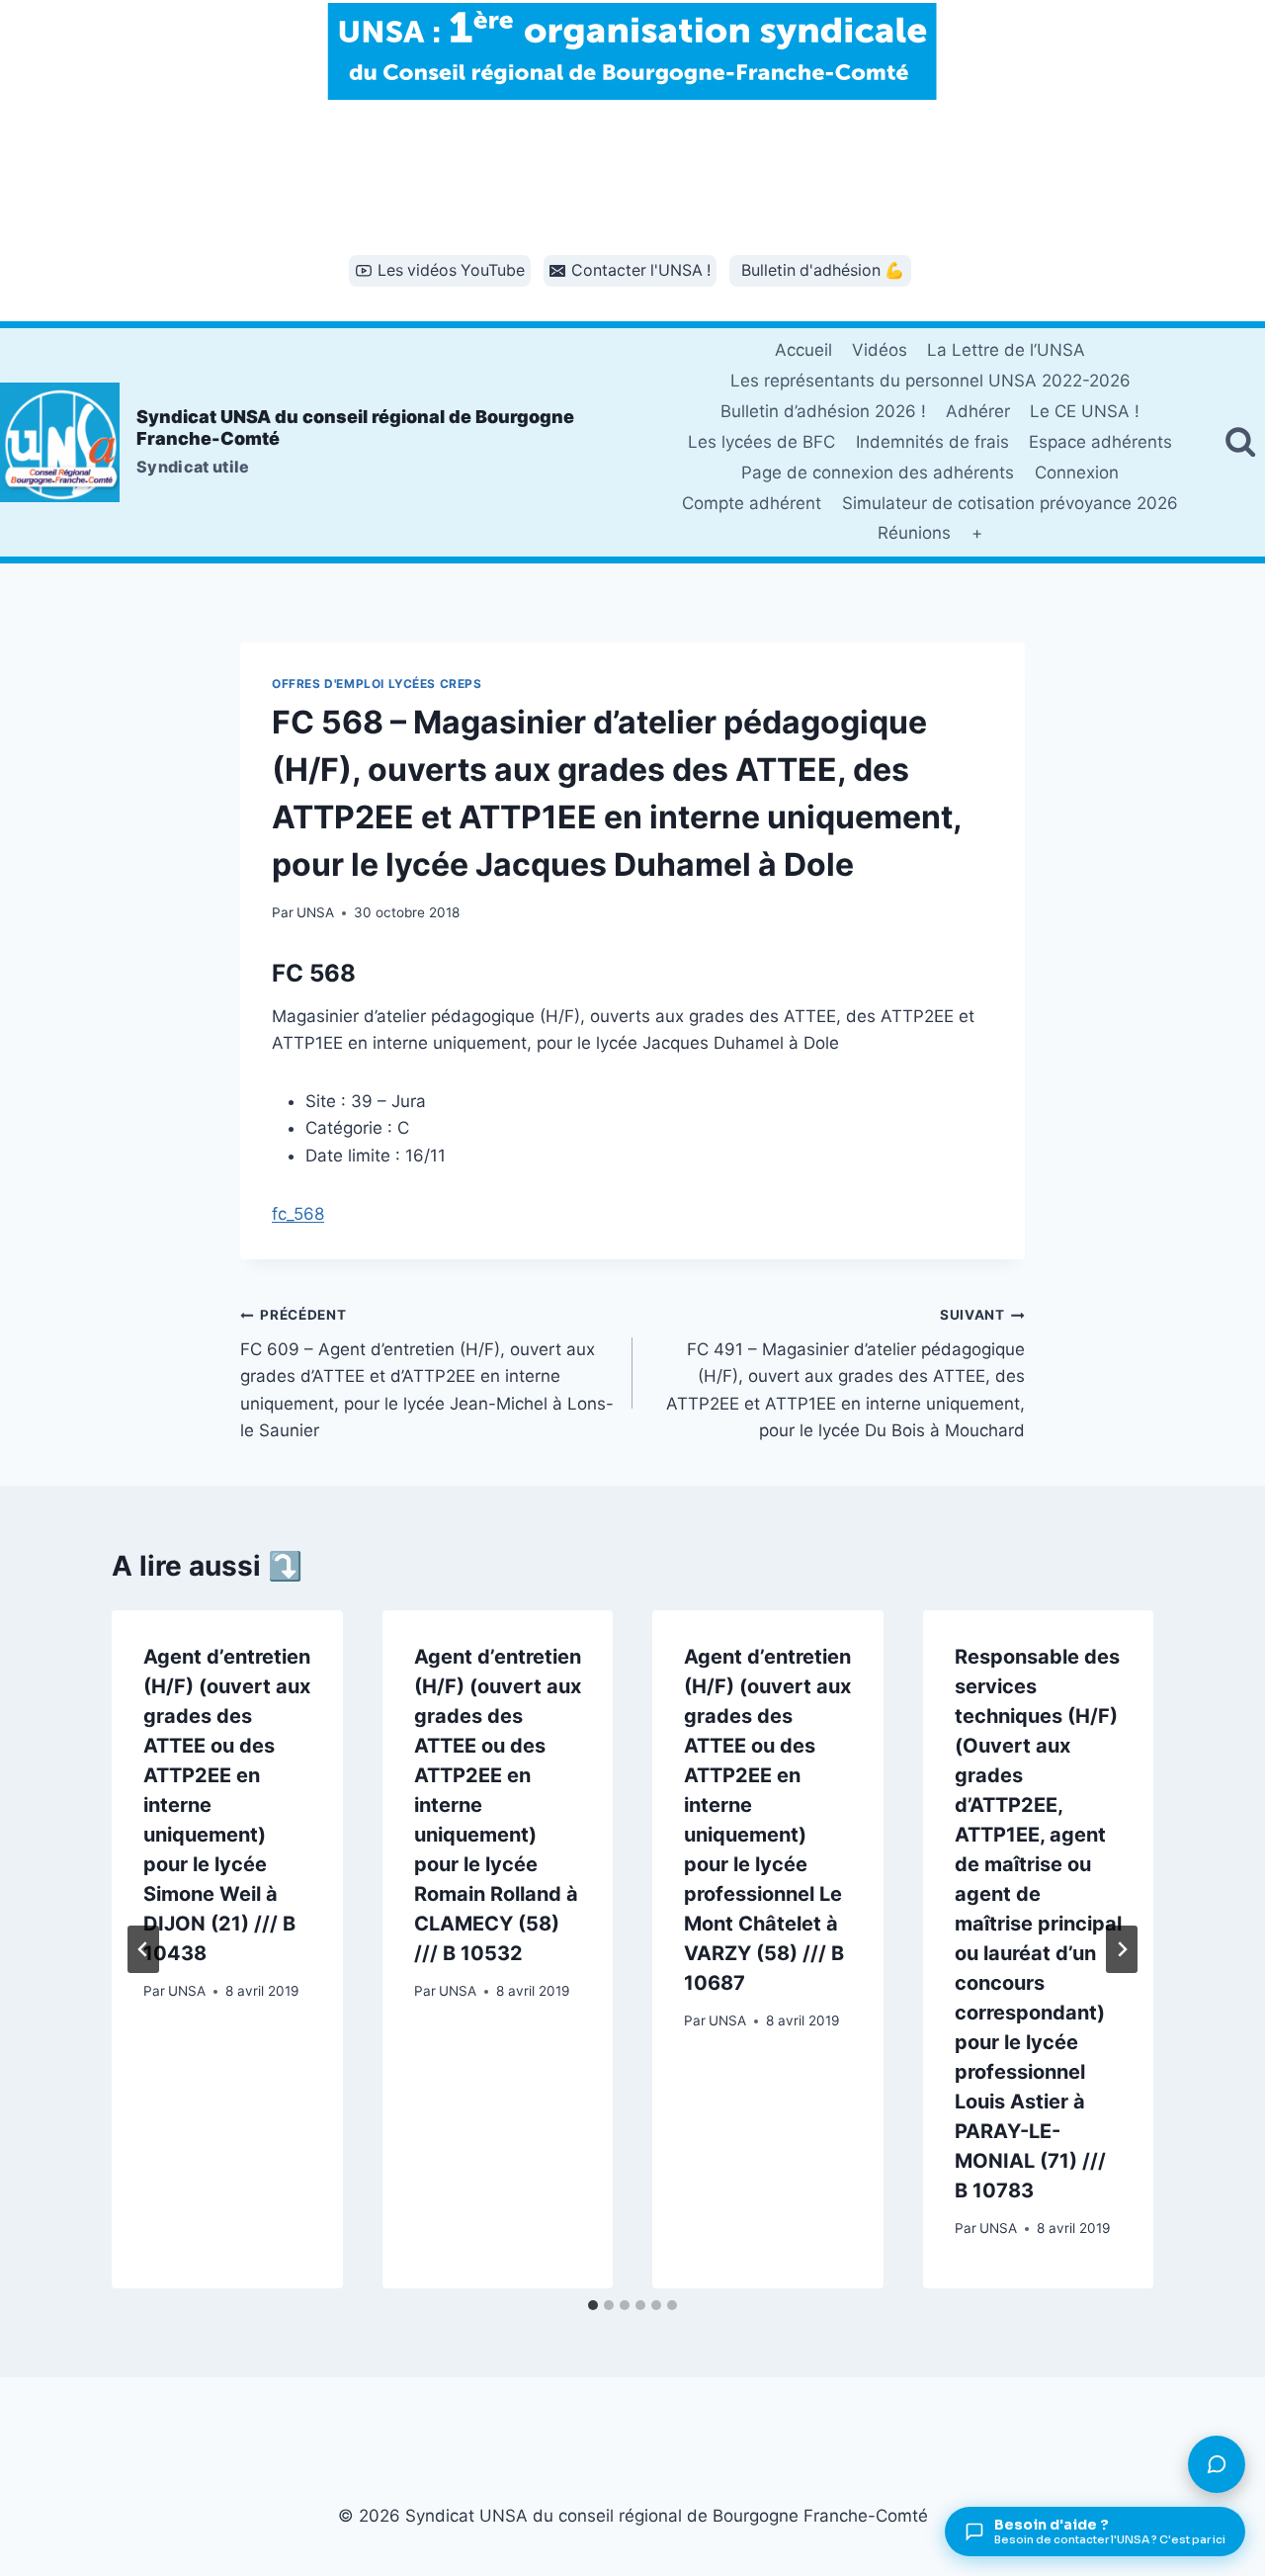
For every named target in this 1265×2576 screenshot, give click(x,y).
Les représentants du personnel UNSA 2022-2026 (930, 381)
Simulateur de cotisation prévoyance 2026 (1010, 503)
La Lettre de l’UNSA (1006, 350)
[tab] (593, 2305)
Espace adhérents (1100, 442)
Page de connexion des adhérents (878, 472)
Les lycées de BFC (761, 442)
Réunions (914, 533)
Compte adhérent (752, 503)
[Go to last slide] (143, 1949)
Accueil (803, 350)
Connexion (1077, 472)
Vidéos (880, 350)
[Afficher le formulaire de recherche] (1240, 442)
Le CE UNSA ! (1085, 411)
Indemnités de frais (932, 442)
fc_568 (298, 1214)
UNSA (315, 912)
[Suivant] (1122, 1949)
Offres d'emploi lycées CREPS (377, 684)
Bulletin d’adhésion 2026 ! (823, 411)
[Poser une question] (1217, 2464)
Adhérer (978, 411)
